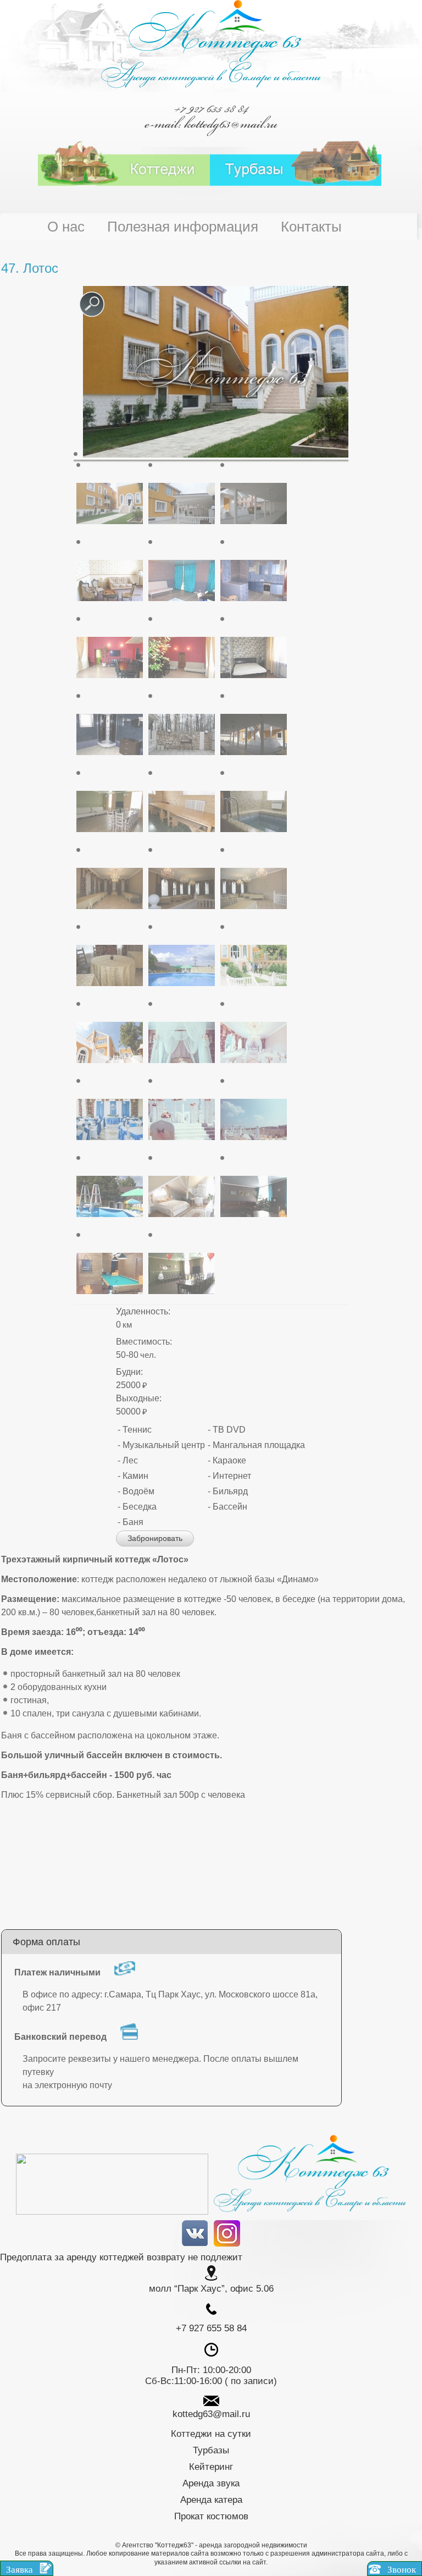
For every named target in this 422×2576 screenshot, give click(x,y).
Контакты (311, 227)
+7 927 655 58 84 (211, 108)
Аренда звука (211, 2483)
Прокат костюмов (211, 2516)
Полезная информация (183, 227)
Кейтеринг (211, 2467)
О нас (66, 227)
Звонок (401, 2570)
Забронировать (155, 1538)
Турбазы (211, 2450)
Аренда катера (211, 2500)
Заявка (21, 2570)
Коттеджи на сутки (211, 2434)
